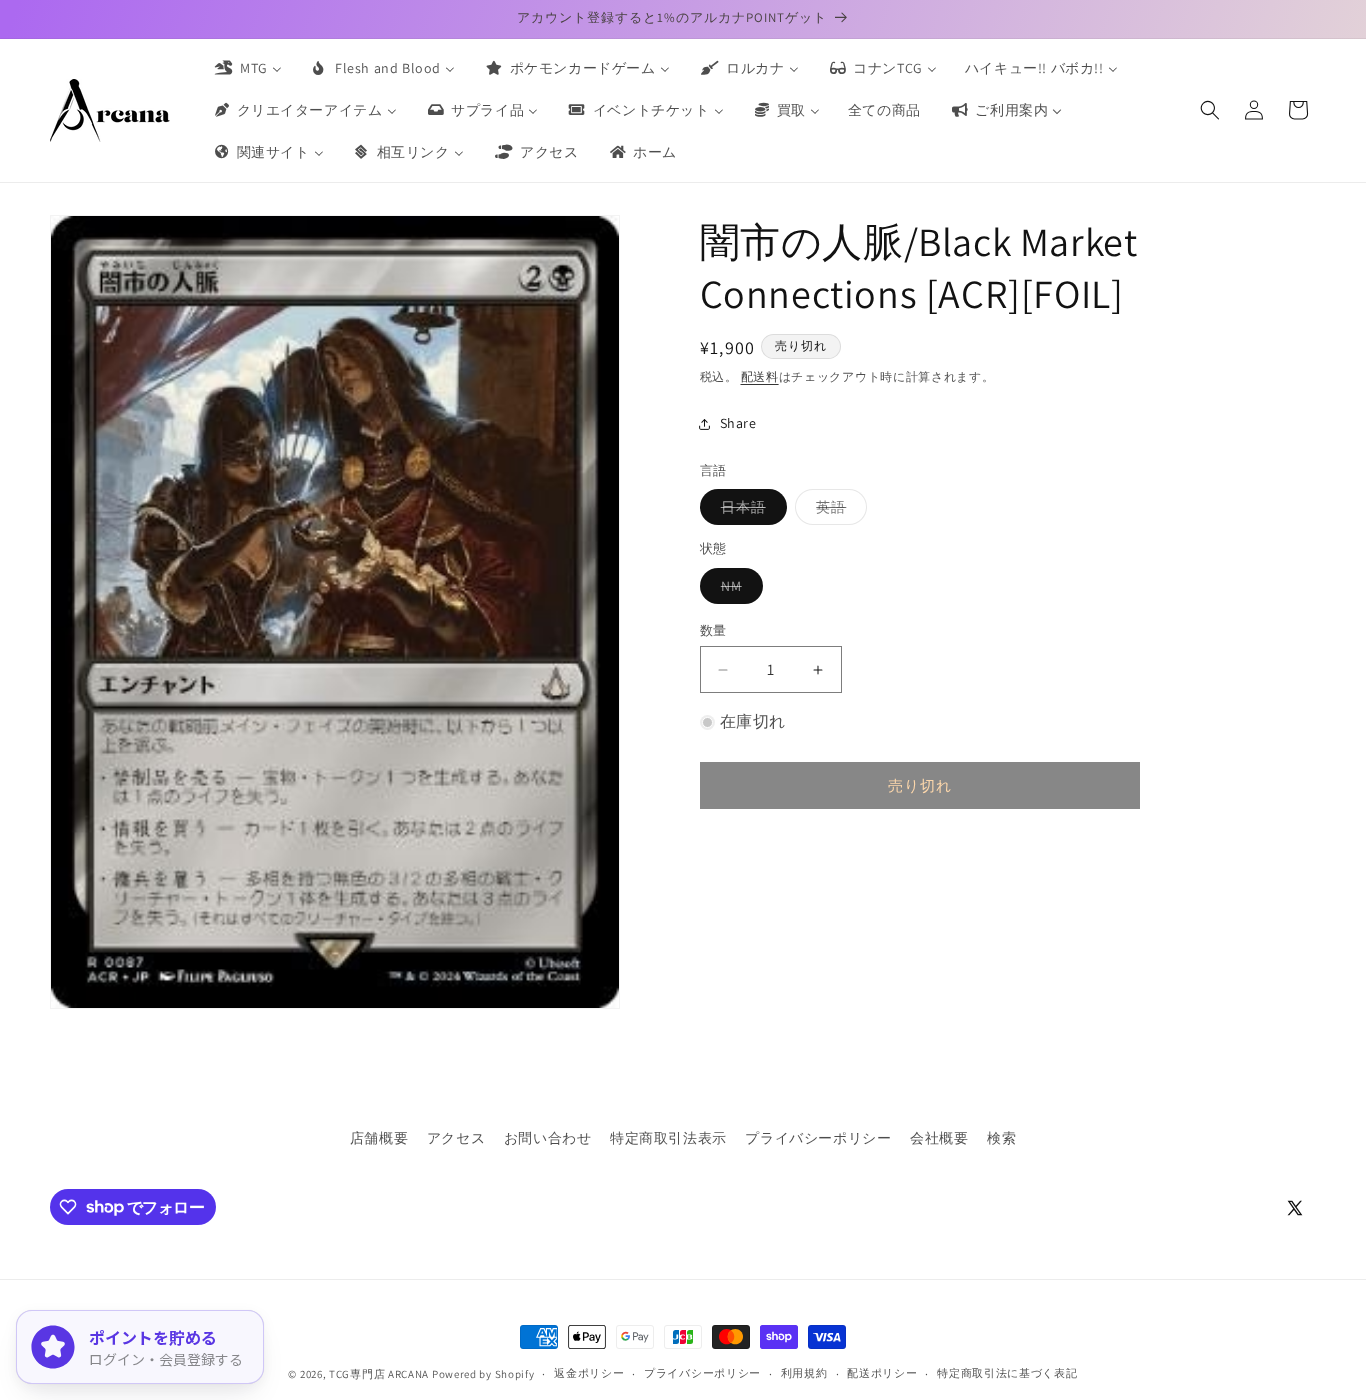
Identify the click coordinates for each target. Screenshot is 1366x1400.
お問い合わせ (548, 1138)
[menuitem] (247, 68)
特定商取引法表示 (668, 1138)
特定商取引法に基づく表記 (1007, 1373)
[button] (1210, 110)
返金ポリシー (589, 1373)
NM (738, 590)
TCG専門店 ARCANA (379, 1374)
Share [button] (738, 423)
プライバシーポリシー (818, 1138)
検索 (1001, 1138)
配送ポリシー (882, 1373)
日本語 (750, 511)
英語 (838, 511)
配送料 (760, 376)
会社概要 (939, 1138)
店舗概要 (379, 1138)
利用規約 (804, 1373)
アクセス (456, 1138)
